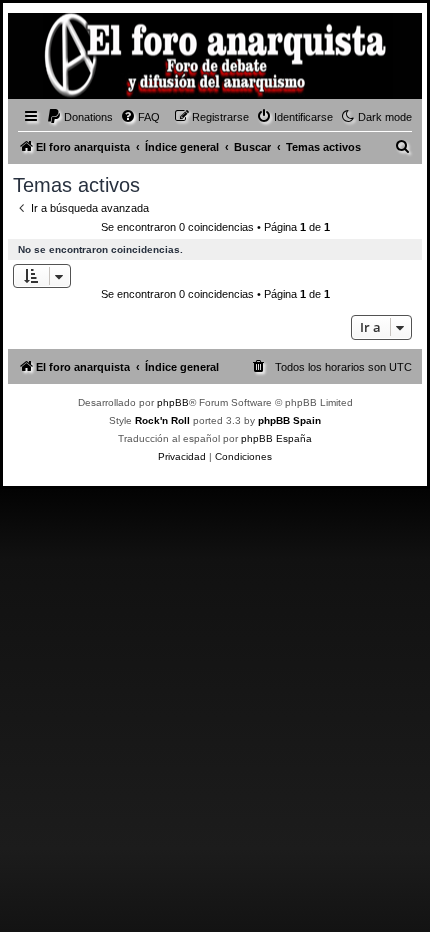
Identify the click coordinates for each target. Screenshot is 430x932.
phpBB (173, 402)
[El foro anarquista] (46, 59)
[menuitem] (79, 117)
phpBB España (276, 438)
